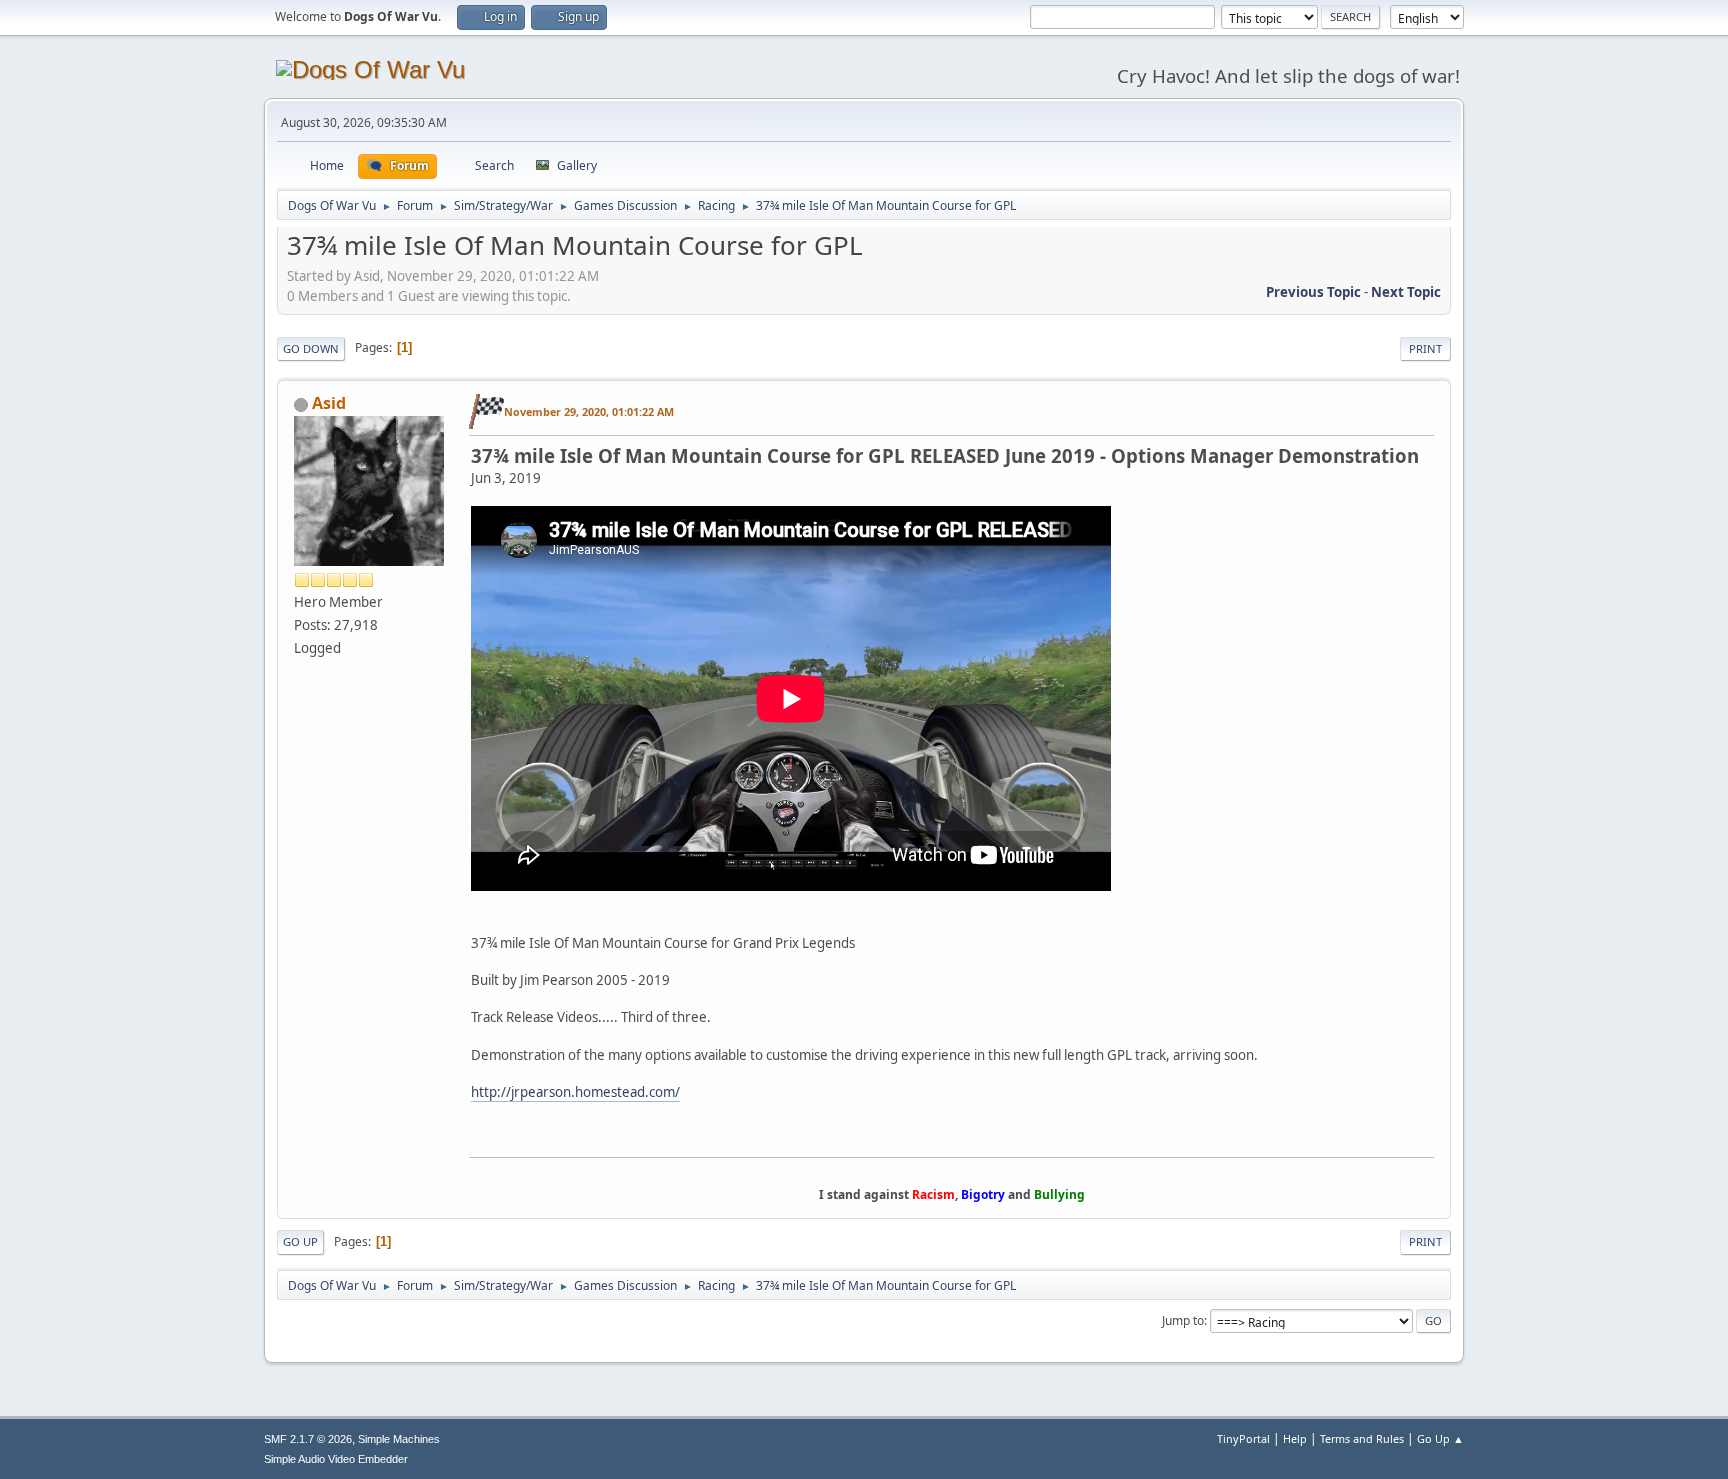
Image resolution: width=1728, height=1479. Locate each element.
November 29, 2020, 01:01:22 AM (589, 411)
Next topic (1406, 292)
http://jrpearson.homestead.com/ (575, 1092)
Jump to (1183, 1320)
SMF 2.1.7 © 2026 (308, 1439)
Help (1295, 1438)
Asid (329, 403)
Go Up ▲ (1440, 1438)
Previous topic (1313, 292)
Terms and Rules (1362, 1438)
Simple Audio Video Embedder (336, 1459)
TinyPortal (1243, 1438)
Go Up (300, 1241)
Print (1425, 348)
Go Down (311, 348)
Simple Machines (399, 1439)
